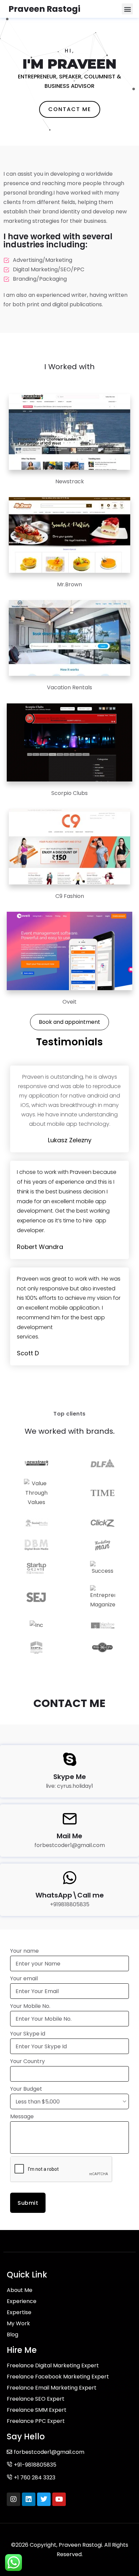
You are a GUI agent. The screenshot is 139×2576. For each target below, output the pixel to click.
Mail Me (69, 1836)
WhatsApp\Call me (70, 1895)
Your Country (27, 2061)
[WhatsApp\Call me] (70, 1878)
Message (22, 2116)
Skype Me (70, 1777)
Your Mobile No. (30, 2006)
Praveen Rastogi (44, 9)
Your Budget (26, 2089)
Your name (24, 1951)
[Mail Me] (70, 1819)
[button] (127, 9)
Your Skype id (28, 2034)
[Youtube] (59, 2499)
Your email (24, 1978)
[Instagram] (13, 2499)
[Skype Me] (70, 1759)
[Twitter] (44, 2499)
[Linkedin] (29, 2499)
